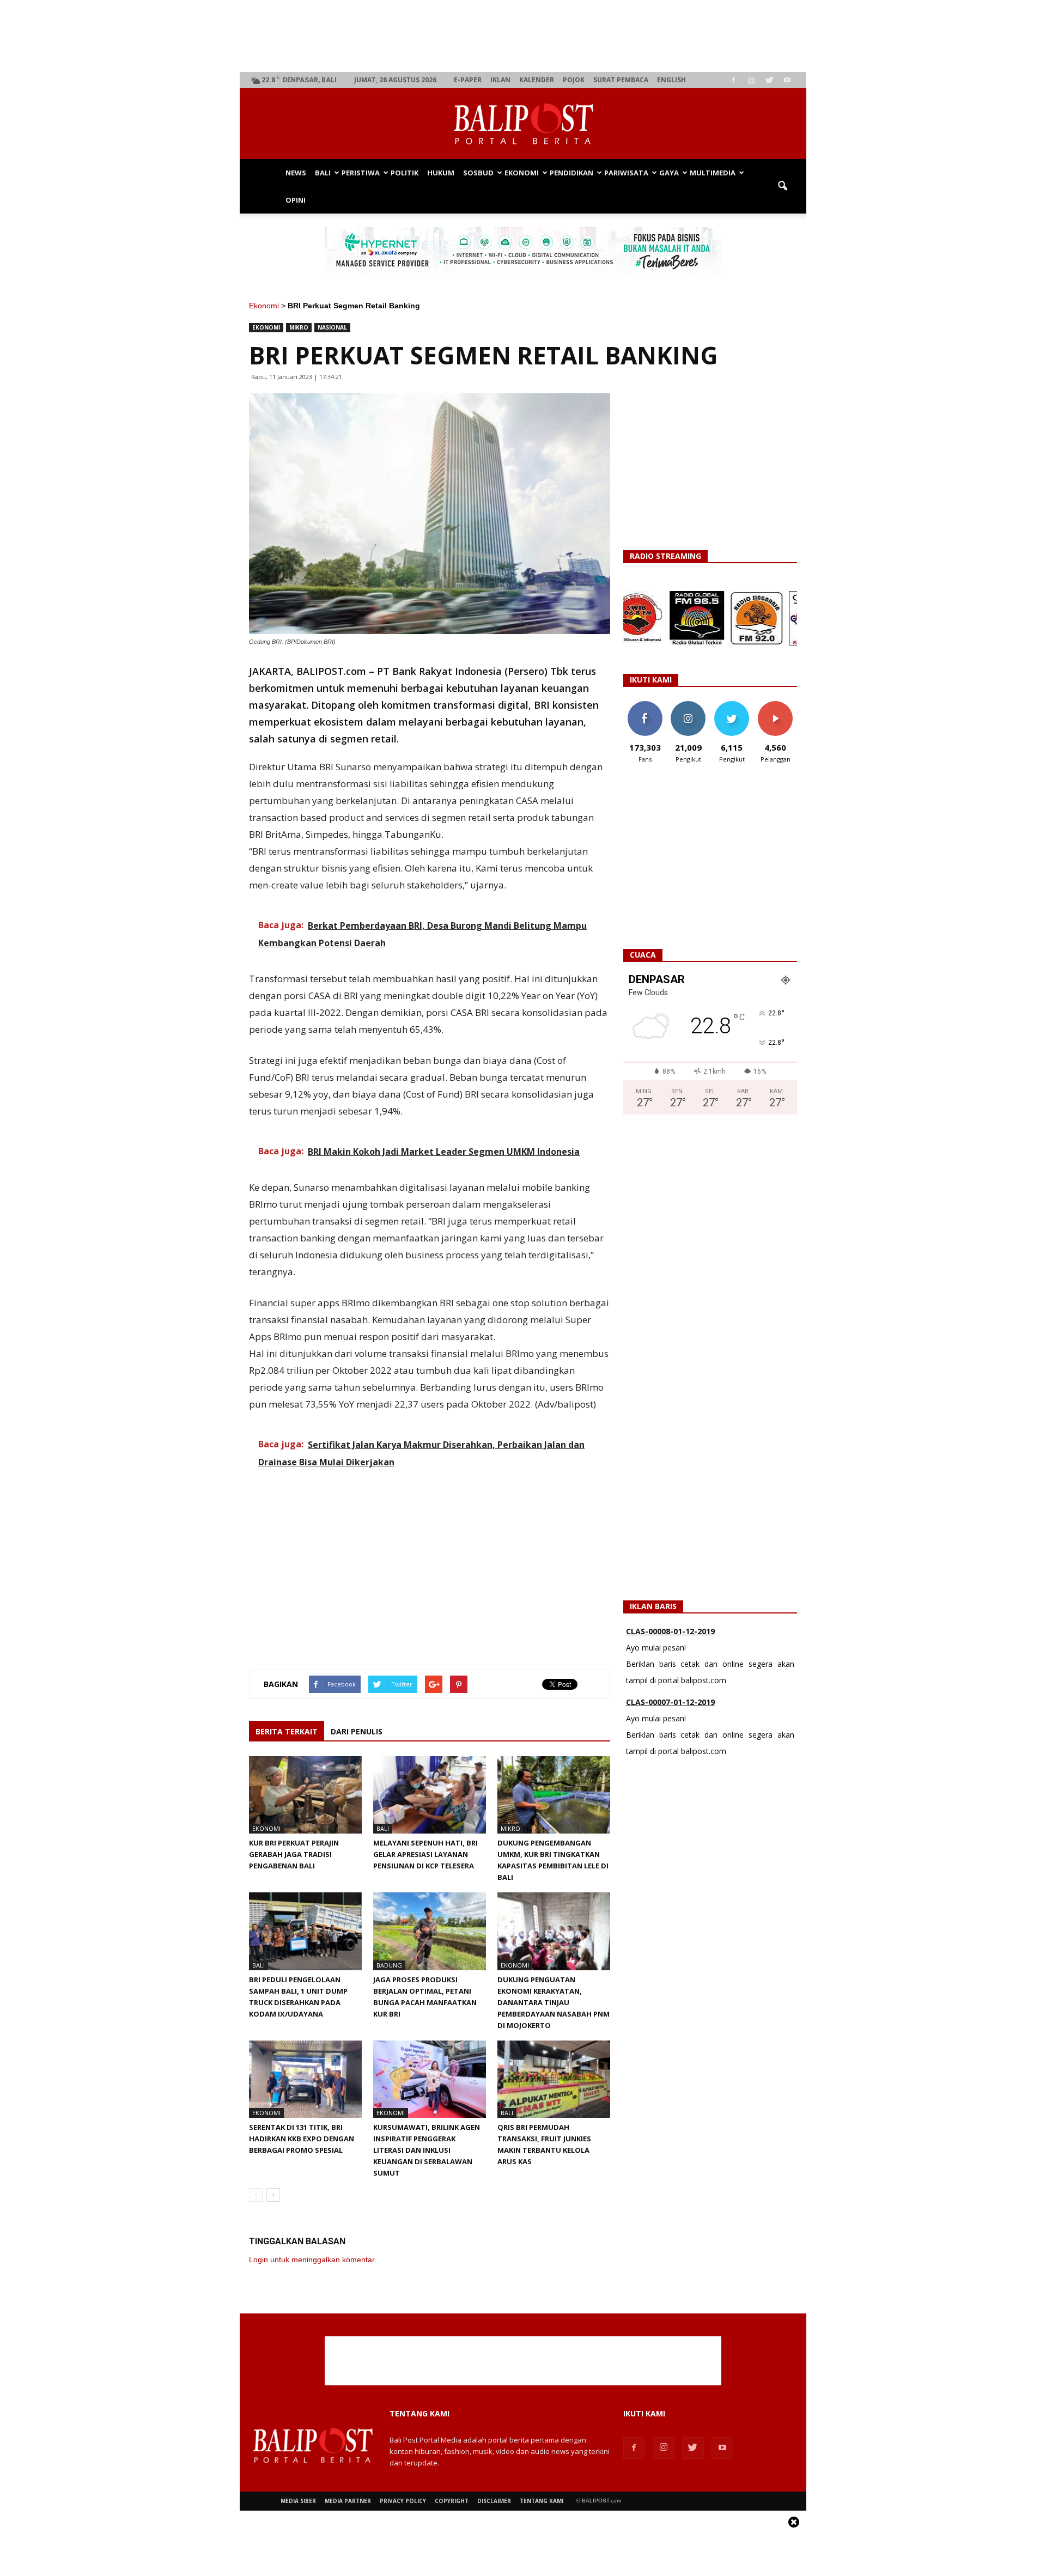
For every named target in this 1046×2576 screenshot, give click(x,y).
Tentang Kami (542, 2501)
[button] (782, 186)
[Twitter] (769, 80)
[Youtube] (787, 80)
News (296, 173)
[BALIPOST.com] (523, 124)
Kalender (537, 80)
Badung (389, 1965)
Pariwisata (626, 173)
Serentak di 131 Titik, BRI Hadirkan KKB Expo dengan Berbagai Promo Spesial (302, 2139)
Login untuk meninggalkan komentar (312, 2260)
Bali (323, 173)
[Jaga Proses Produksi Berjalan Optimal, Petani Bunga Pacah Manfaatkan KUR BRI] (430, 1931)
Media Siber (298, 2501)
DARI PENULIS (357, 1731)
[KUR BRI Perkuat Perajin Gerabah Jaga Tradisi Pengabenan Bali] (305, 1795)
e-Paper (468, 80)
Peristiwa (361, 173)
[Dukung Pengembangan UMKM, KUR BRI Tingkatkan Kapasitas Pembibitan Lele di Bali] (554, 1795)
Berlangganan (780, 705)
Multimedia (713, 173)
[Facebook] (733, 80)
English (671, 80)
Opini (296, 200)
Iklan (500, 80)
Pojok (574, 80)
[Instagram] (751, 80)
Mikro (299, 327)
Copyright (452, 2501)
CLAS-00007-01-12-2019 (670, 1702)
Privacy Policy (403, 2501)
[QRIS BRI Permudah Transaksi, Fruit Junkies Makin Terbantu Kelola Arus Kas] (554, 2079)
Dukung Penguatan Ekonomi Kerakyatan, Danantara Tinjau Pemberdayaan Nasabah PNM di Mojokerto (554, 2002)
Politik (405, 173)
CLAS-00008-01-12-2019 (670, 1631)
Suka (645, 705)
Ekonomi (522, 173)
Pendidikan (571, 173)
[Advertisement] (523, 36)
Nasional (332, 327)
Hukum (441, 173)
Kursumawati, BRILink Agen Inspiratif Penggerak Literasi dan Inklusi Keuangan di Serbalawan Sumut (427, 2150)
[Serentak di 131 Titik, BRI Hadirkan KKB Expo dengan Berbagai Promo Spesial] (305, 2079)
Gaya (669, 173)
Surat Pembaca (621, 80)
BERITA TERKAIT (287, 1731)
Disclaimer (494, 2501)
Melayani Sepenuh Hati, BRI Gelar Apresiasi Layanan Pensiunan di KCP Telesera (425, 1854)
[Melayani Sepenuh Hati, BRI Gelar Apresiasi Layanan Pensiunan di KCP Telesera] (430, 1795)
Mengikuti (688, 705)
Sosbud (478, 173)
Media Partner (348, 2501)
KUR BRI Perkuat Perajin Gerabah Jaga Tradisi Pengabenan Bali (294, 1854)
